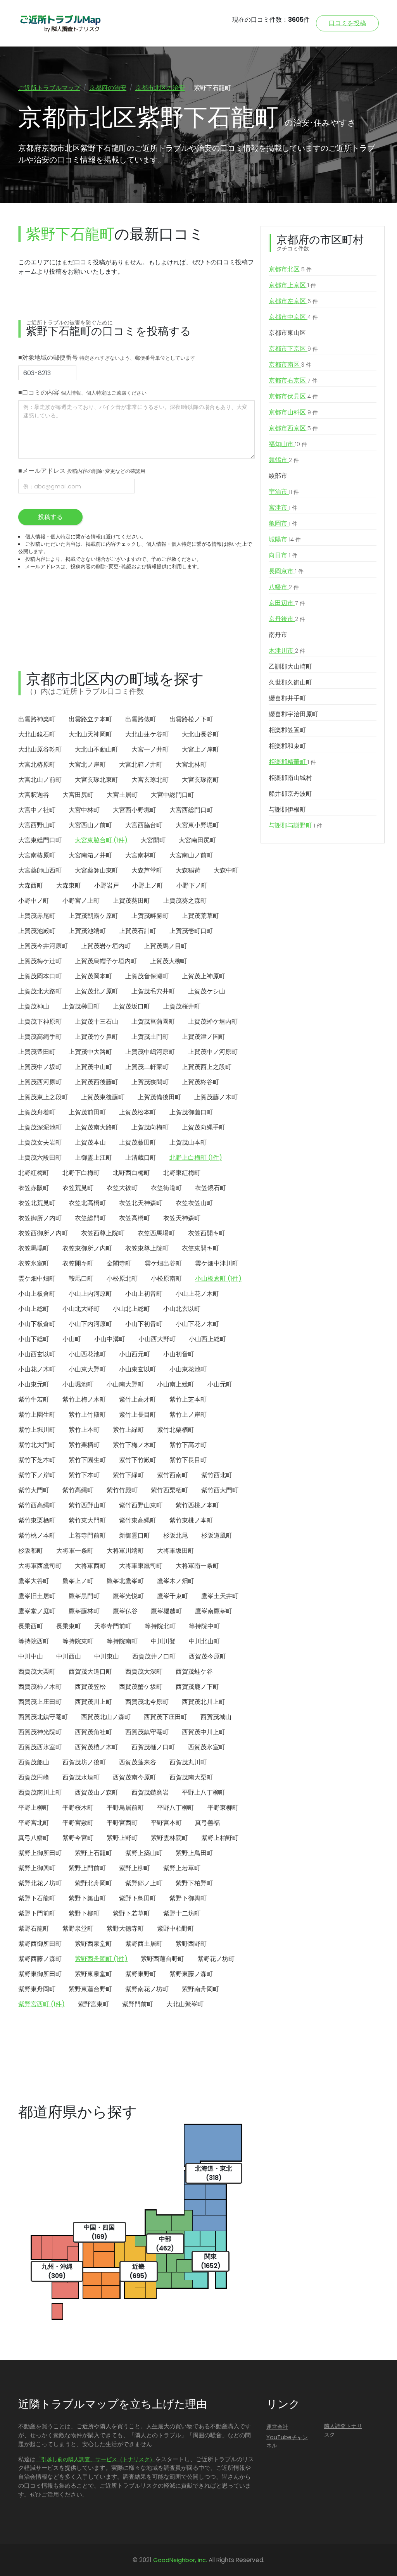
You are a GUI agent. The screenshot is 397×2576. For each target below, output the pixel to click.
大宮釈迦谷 (34, 795)
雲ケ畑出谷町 (163, 1263)
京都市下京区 (293, 349)
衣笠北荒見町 (37, 1203)
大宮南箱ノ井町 (90, 855)
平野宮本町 (166, 1823)
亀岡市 (283, 523)
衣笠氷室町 (34, 1263)
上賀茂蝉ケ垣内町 (213, 1022)
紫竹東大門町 (87, 1520)
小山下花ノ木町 (197, 1324)
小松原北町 (122, 1279)
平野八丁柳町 (176, 1808)
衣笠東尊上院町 (147, 1248)
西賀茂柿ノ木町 (40, 1687)
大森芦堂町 (147, 870)
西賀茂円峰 (34, 1777)
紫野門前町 (138, 2004)
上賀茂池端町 (87, 931)
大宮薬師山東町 (97, 870)
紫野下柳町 (84, 1913)
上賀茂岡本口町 (40, 976)
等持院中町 (204, 1626)
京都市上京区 (292, 285)
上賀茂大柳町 (169, 961)
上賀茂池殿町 (37, 931)
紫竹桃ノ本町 (37, 1535)
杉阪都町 (31, 1551)
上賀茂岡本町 (93, 976)
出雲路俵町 (141, 719)
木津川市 (287, 651)
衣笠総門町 (90, 1218)
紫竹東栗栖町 (37, 1520)
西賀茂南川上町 (40, 1792)
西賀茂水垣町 (81, 1777)
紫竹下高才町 (188, 1445)
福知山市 (288, 444)
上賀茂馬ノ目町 (166, 946)
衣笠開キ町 (78, 1263)
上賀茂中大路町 (90, 1052)
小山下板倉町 (37, 1324)
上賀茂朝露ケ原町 (93, 916)
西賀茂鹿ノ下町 (197, 1687)
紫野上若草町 (182, 1868)
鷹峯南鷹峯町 (214, 1611)
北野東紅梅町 (182, 1173)
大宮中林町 (84, 810)
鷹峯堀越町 (166, 1611)
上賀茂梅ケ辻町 (40, 961)
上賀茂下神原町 (40, 1022)
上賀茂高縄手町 (40, 1037)
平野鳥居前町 (125, 1808)
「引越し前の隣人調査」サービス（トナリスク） (95, 2459)
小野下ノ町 (192, 885)
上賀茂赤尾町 (37, 916)
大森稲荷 (188, 870)
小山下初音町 (144, 1324)
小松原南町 (166, 1279)
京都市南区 (290, 365)
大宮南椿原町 (37, 855)
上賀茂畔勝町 (150, 916)
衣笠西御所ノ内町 (43, 1233)
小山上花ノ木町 (197, 1294)
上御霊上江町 (93, 1158)
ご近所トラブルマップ (49, 88)
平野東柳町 (223, 1808)
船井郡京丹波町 (290, 794)
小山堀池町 (78, 1384)
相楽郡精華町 (292, 762)
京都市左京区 (293, 301)
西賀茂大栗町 (37, 1672)
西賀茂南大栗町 (191, 1777)
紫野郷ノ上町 (144, 1883)
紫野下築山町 (87, 1898)
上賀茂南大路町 (97, 1127)
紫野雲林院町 (169, 1838)
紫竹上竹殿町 (87, 1415)
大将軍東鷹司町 (141, 1566)
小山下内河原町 (90, 1324)
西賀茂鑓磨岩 (150, 1792)
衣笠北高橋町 (87, 1203)
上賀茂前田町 (87, 1112)
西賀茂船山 (34, 1762)
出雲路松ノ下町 (191, 719)
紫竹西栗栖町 (169, 1490)
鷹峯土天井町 (220, 1596)
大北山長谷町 (200, 734)
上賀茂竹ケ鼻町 (97, 1037)
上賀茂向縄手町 (204, 1127)
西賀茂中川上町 (204, 1732)
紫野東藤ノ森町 (191, 1974)
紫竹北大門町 (37, 1445)
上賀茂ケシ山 (207, 991)
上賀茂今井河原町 (43, 946)
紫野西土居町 (144, 1944)
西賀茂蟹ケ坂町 (141, 1687)
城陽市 (285, 539)
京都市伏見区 (293, 396)
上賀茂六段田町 (40, 1158)
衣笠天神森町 (182, 1218)
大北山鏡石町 (37, 734)
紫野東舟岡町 (37, 1989)
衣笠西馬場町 (156, 1233)
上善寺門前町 (87, 1535)
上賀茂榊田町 (81, 1006)
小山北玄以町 (182, 1309)
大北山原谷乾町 (40, 749)
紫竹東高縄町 (138, 1520)
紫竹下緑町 (128, 1475)
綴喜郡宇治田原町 (293, 714)
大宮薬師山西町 (40, 870)
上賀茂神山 (34, 1006)
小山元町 (220, 1384)
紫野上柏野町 (220, 1838)
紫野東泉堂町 (93, 1974)
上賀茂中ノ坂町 (40, 1067)
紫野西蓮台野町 (162, 1959)
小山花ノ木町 (37, 1369)
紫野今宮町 (78, 1838)
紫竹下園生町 (87, 1460)
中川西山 (69, 1656)
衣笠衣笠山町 (194, 1203)
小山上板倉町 (37, 1294)
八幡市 (284, 587)
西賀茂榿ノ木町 (97, 1747)
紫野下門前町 (37, 1913)
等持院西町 (34, 1641)
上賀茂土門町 (150, 1037)
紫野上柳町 (135, 1868)
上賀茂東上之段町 (43, 1097)
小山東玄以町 (138, 1369)
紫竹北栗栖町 (176, 1430)
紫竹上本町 (84, 1430)
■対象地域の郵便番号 (107, 358)
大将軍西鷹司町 (40, 1566)
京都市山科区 (293, 412)
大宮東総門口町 (40, 840)
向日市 (283, 555)
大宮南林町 (141, 855)
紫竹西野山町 (87, 1505)
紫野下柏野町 (194, 1883)
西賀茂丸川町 (188, 1762)
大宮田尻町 (78, 795)
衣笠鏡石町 (211, 1188)
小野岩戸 (107, 885)
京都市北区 (290, 269)
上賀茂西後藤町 (97, 1082)
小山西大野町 (157, 1339)
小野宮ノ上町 (81, 901)
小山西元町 (135, 1354)
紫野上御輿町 (37, 1868)
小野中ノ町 (34, 901)
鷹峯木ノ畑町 (176, 1581)
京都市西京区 (293, 428)
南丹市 (278, 635)
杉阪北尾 (176, 1535)
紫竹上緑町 (128, 1430)
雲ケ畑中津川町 (217, 1263)
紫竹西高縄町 (37, 1505)
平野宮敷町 (78, 1823)
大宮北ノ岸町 (87, 765)
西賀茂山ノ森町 (97, 1792)
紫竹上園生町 (37, 1415)
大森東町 (69, 885)
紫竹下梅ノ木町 (135, 1445)
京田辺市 (287, 603)
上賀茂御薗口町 (191, 1112)
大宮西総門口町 (191, 810)
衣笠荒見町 (78, 1188)
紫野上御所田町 (40, 1853)
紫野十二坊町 (182, 1913)
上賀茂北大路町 (40, 991)
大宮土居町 (122, 795)
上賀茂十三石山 (97, 1022)
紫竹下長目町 (188, 1460)
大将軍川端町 (125, 1551)
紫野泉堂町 (78, 1929)
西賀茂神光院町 (40, 1732)
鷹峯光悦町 (128, 1596)
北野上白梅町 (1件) (196, 1158)
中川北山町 (204, 1641)
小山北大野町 (81, 1309)
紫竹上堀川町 (37, 1430)
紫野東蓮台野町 (90, 1989)
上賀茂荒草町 (200, 916)
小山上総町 (34, 1309)
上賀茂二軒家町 (147, 1067)
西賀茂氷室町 (207, 1747)
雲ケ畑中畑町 (37, 1279)
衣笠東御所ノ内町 (87, 1248)
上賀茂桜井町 (182, 1006)
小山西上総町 (207, 1339)
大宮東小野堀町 (197, 825)
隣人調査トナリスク (343, 2430)
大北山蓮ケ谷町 (147, 734)
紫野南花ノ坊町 (147, 1989)
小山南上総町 (176, 1384)
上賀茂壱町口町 (191, 931)
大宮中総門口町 (173, 795)
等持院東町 (78, 1641)
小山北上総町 (131, 1309)
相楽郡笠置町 (287, 730)
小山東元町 (34, 1384)
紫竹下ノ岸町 (37, 1475)
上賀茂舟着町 (37, 1112)
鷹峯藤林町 (84, 1611)
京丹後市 (287, 619)
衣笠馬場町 (34, 1248)
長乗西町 (31, 1626)
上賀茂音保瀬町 (147, 976)
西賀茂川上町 (93, 1702)
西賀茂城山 (216, 1717)
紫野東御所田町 (40, 1974)
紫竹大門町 (34, 1490)
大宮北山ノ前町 (40, 780)
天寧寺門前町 (113, 1626)
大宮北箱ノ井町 (141, 765)
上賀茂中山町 (93, 1067)
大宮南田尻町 (197, 840)
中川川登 (163, 1641)
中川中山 (31, 1656)
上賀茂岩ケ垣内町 (106, 946)
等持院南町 (122, 1641)
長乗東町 (69, 1626)
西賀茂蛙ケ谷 (194, 1672)
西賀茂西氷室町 (40, 1747)
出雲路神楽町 (37, 719)
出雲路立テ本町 (90, 719)
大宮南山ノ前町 (191, 855)
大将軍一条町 (75, 1551)
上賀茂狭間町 (150, 1082)
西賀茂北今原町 (147, 1702)
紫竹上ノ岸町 (188, 1415)
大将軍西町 (90, 1566)
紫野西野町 (191, 1944)
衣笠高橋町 (135, 1218)
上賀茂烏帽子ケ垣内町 (106, 961)
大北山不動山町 (97, 749)
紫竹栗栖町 (84, 1445)
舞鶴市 (284, 460)
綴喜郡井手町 (287, 698)
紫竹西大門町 (220, 1490)
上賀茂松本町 (138, 1112)
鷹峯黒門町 (84, 1596)
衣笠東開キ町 (200, 1248)
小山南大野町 (125, 1384)
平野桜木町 (78, 1808)
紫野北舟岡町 (93, 1883)
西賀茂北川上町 (204, 1702)
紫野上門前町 (87, 1868)
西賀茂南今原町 (135, 1777)
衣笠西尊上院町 (103, 1233)
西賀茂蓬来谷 (138, 1762)
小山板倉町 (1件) (218, 1279)
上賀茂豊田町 (37, 1052)
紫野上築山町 (144, 1853)
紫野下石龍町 (37, 1898)
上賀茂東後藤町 (103, 1097)
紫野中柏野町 (176, 1929)
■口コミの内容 (82, 392)
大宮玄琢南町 (200, 780)
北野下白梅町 (81, 1173)
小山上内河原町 (90, 1294)
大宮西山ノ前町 (90, 825)
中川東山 (107, 1656)
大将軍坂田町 (176, 1551)
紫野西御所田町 (40, 1944)
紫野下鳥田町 (138, 1898)
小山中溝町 (110, 1339)
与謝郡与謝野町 (295, 825)
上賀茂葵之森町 (185, 901)
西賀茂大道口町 (90, 1672)
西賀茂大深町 (144, 1672)
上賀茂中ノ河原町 (213, 1052)
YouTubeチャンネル (287, 2442)
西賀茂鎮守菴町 (147, 1732)
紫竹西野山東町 (141, 1505)
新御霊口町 (135, 1535)
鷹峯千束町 (173, 1596)
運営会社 (277, 2427)
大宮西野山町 (37, 825)
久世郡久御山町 (290, 682)
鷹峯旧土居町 (37, 1596)
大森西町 (31, 885)
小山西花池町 (87, 1354)
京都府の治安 (108, 88)
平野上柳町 (34, 1808)
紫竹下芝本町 (37, 1460)
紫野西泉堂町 (93, 1944)
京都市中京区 (293, 317)
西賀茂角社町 (93, 1732)
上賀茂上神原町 (204, 976)
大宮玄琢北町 (150, 780)
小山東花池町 (188, 1369)
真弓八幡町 (34, 1838)
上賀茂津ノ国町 (204, 1037)
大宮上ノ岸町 (200, 749)
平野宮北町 (34, 1823)
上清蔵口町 (141, 1158)
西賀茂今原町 (207, 1656)
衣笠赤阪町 (34, 1188)
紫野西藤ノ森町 (40, 1959)
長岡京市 (286, 571)
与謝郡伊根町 (287, 810)
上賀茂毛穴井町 (153, 991)
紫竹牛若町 (34, 1399)
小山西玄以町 (37, 1354)
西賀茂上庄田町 (40, 1702)
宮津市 (283, 508)
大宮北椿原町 (37, 765)
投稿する (50, 517)
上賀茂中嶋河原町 (150, 1052)
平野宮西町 (122, 1823)
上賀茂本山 (90, 1142)
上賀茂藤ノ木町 (216, 1097)
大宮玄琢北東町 (97, 780)
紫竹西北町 (217, 1475)
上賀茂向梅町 (150, 1127)
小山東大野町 (87, 1369)
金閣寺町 (119, 1263)
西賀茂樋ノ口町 (153, 1747)
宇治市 (284, 492)
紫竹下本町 (84, 1475)
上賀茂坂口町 (131, 1006)
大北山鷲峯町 (185, 2004)
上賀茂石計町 (138, 931)
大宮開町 (153, 840)
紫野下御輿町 (188, 1898)
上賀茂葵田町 (131, 901)
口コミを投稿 (347, 23)
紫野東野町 (141, 1974)
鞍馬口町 (81, 1279)
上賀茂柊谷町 (200, 1082)
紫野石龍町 (34, 1929)
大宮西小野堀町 (135, 810)
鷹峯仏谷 (125, 1611)
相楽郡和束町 (287, 746)
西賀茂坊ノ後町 (84, 1762)
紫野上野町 (122, 1838)
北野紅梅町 (34, 1173)
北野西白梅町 (131, 1173)
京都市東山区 (287, 333)
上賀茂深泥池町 (40, 1127)
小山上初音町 (144, 1294)
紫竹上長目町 (138, 1415)
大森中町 (226, 870)
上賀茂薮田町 (138, 1142)
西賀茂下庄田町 (166, 1717)
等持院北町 (160, 1626)
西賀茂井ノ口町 (154, 1656)
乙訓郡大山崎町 (290, 666)
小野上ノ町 (148, 885)
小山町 (72, 1339)
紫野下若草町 (131, 1913)
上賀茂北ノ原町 (97, 991)
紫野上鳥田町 (194, 1853)
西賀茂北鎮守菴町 (43, 1717)
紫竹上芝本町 (188, 1399)
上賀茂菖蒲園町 (153, 1022)
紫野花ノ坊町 (216, 1959)
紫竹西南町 (173, 1475)
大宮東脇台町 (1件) (101, 840)
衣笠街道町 (166, 1188)
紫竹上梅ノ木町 (84, 1399)
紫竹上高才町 (138, 1399)
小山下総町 (34, 1339)
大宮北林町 (191, 765)
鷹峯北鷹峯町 (125, 1581)
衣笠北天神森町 (141, 1203)
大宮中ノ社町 (37, 810)
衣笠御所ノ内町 (40, 1218)
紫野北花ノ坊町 (40, 1883)
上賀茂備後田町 (159, 1097)
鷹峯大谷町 (34, 1581)
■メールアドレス (82, 471)
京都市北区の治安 (160, 88)
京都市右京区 (293, 380)
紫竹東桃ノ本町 (191, 1520)
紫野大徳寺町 (125, 1929)
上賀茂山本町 (188, 1142)
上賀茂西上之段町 (207, 1067)
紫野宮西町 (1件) (41, 2004)
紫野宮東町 (93, 2004)
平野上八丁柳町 (204, 1792)
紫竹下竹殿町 (138, 1460)
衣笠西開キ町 (207, 1233)
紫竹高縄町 (78, 1490)
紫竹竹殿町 (122, 1490)
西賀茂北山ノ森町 (106, 1717)
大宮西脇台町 (144, 825)
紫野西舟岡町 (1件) (101, 1959)
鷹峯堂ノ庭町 (37, 1611)
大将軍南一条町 (197, 1566)
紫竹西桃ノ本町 (197, 1505)
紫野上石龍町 (93, 1853)
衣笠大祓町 (122, 1188)
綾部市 (278, 476)
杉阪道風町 (217, 1535)
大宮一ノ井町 (150, 749)
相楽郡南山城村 (290, 778)
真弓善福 (207, 1823)
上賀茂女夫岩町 (40, 1142)
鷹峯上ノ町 (78, 1581)
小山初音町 (179, 1354)
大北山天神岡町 (90, 734)
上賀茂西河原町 (40, 1082)
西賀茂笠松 (90, 1687)
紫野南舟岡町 (200, 1989)
